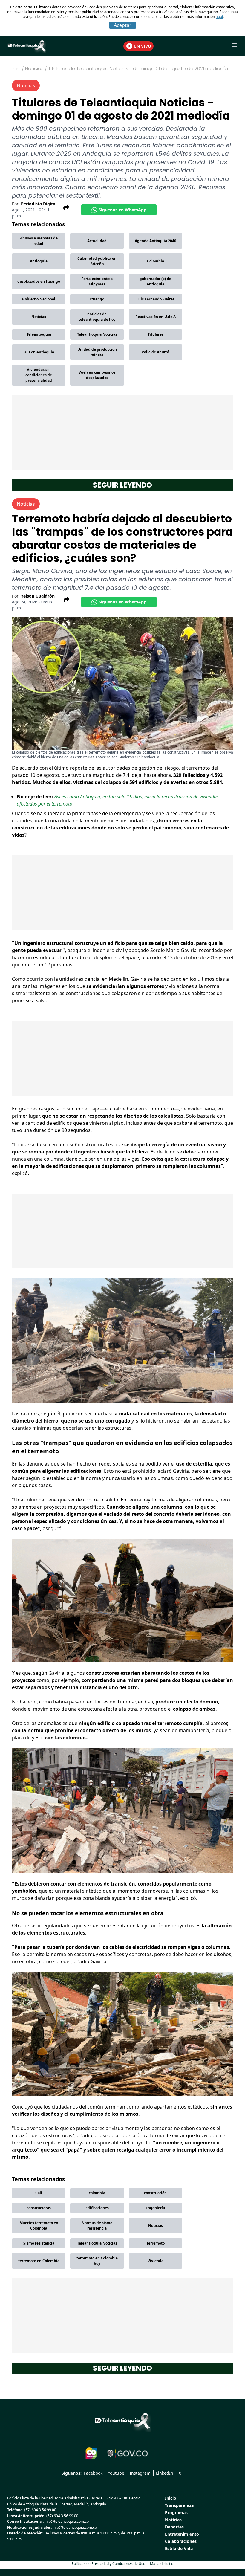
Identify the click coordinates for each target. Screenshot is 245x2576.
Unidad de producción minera (97, 352)
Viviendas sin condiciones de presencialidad (39, 375)
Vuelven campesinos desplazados (97, 375)
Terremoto (156, 2243)
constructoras (39, 2208)
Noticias (39, 317)
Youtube (116, 2473)
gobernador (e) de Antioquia (155, 281)
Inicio (15, 69)
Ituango (97, 299)
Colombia (156, 261)
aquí (219, 17)
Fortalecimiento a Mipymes (97, 281)
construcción (155, 2193)
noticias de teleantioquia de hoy (97, 317)
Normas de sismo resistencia (97, 2226)
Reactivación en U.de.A (156, 317)
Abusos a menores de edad (39, 241)
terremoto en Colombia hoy (97, 2261)
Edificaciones (97, 2208)
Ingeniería (156, 2208)
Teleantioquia (39, 334)
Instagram (140, 2473)
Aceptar (123, 25)
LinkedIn (165, 2473)
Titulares (156, 334)
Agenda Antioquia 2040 (156, 241)
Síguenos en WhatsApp (122, 210)
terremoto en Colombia (39, 2261)
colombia (97, 2193)
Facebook (93, 2473)
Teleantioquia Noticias (97, 334)
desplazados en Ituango (39, 281)
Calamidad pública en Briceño (97, 261)
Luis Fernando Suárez (155, 299)
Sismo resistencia (39, 2243)
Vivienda (156, 2261)
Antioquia (39, 261)
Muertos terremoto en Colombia (39, 2226)
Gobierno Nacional (39, 299)
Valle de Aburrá (155, 352)
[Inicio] (122, 2421)
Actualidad (97, 241)
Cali (39, 2193)
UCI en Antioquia (39, 352)
